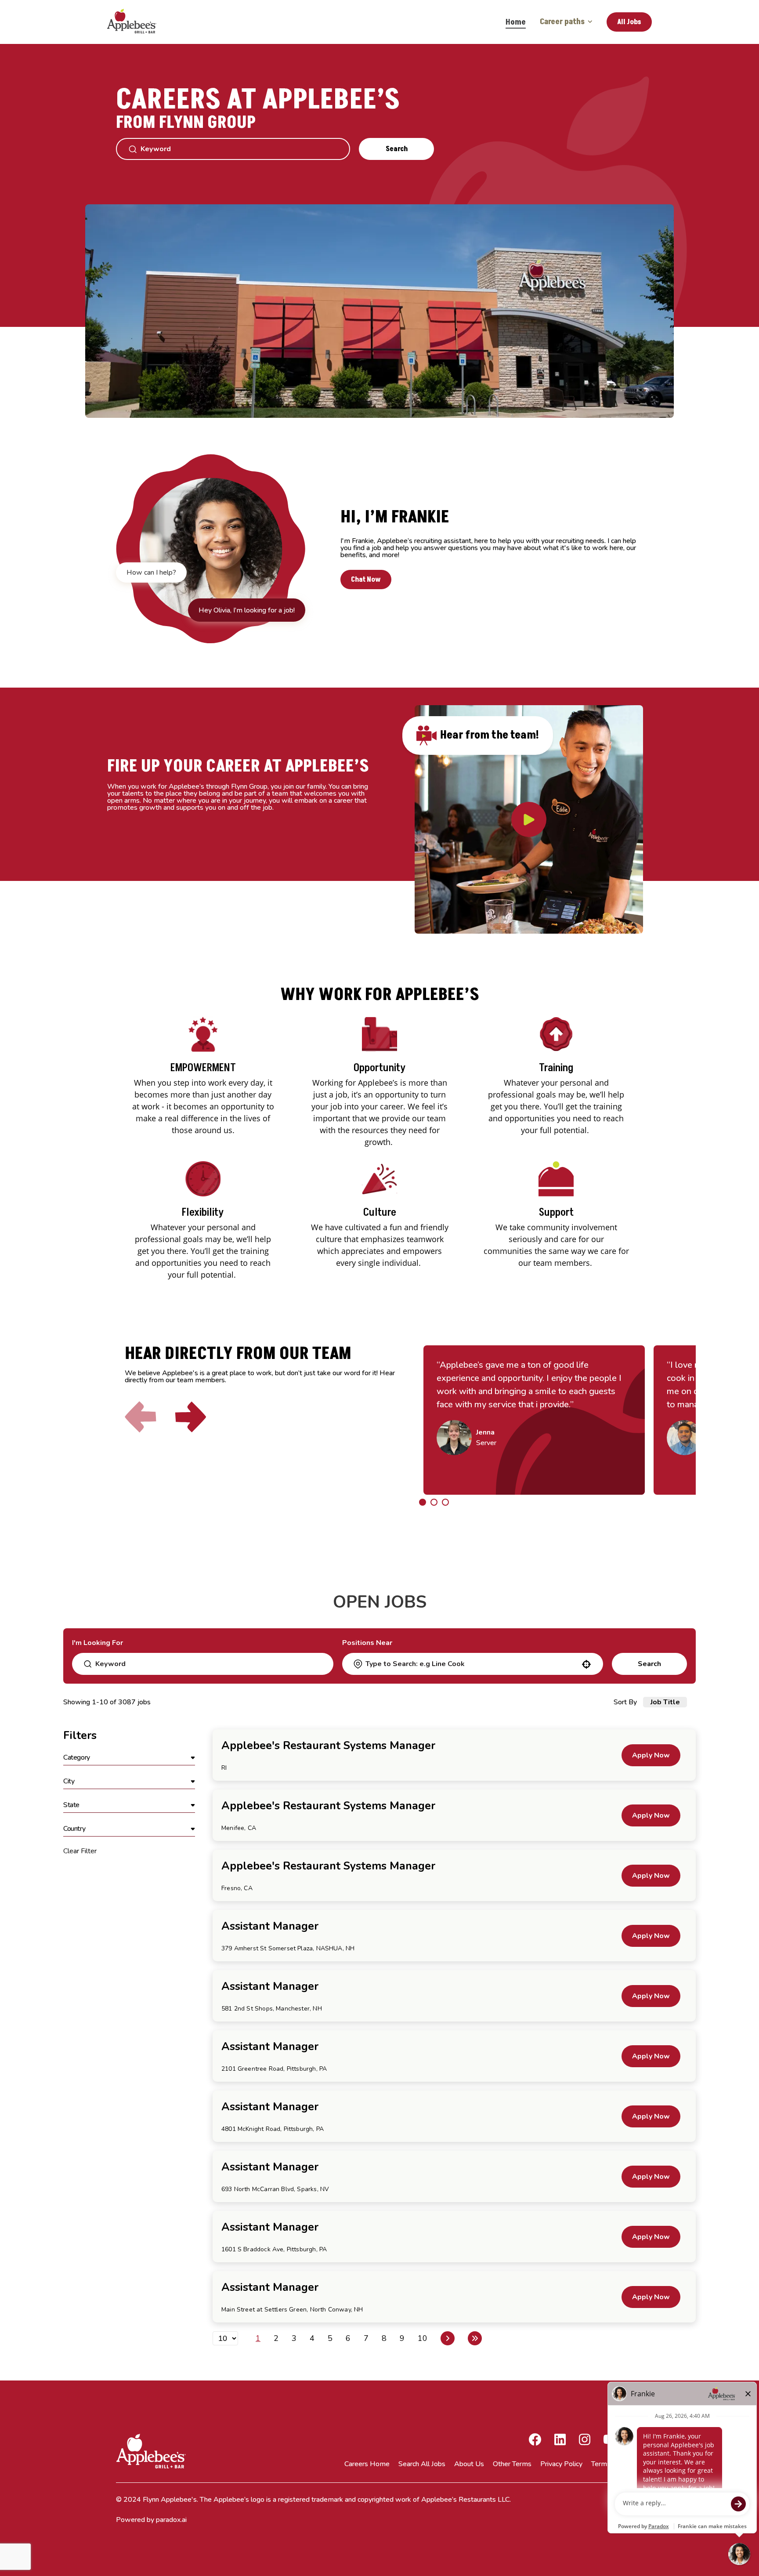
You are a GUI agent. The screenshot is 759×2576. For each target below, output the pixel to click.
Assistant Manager (270, 1926)
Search (397, 149)
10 (423, 2338)
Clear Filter (80, 1851)
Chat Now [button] (366, 580)
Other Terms (512, 2464)
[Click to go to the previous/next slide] (423, 1502)
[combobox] (472, 1664)
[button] (129, 1758)
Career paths (562, 22)
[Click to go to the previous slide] (141, 1417)
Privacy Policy (561, 2464)
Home (516, 22)
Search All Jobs (422, 2464)
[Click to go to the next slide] (191, 1417)
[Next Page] (448, 2338)
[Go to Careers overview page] (138, 22)
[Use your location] (586, 1664)
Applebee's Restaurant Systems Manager (328, 1746)
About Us (469, 2464)
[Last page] (475, 2338)
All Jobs (629, 22)
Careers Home (367, 2464)
